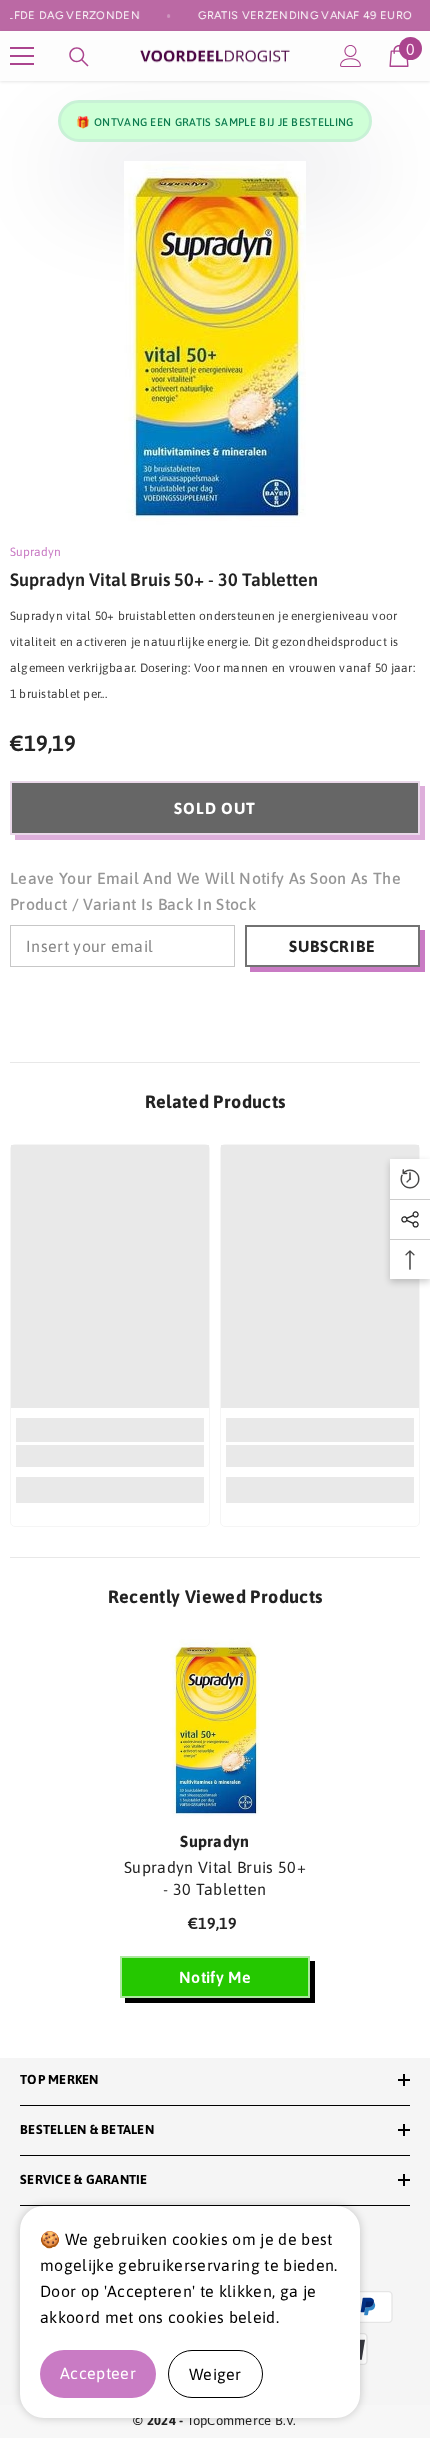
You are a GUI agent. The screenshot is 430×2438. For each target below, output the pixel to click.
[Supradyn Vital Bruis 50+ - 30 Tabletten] (215, 1729)
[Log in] (351, 56)
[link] (110, 1456)
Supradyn (35, 552)
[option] (215, 344)
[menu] (22, 56)
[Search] (79, 57)
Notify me (215, 1977)
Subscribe (332, 946)
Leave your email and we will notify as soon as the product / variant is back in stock (205, 891)
